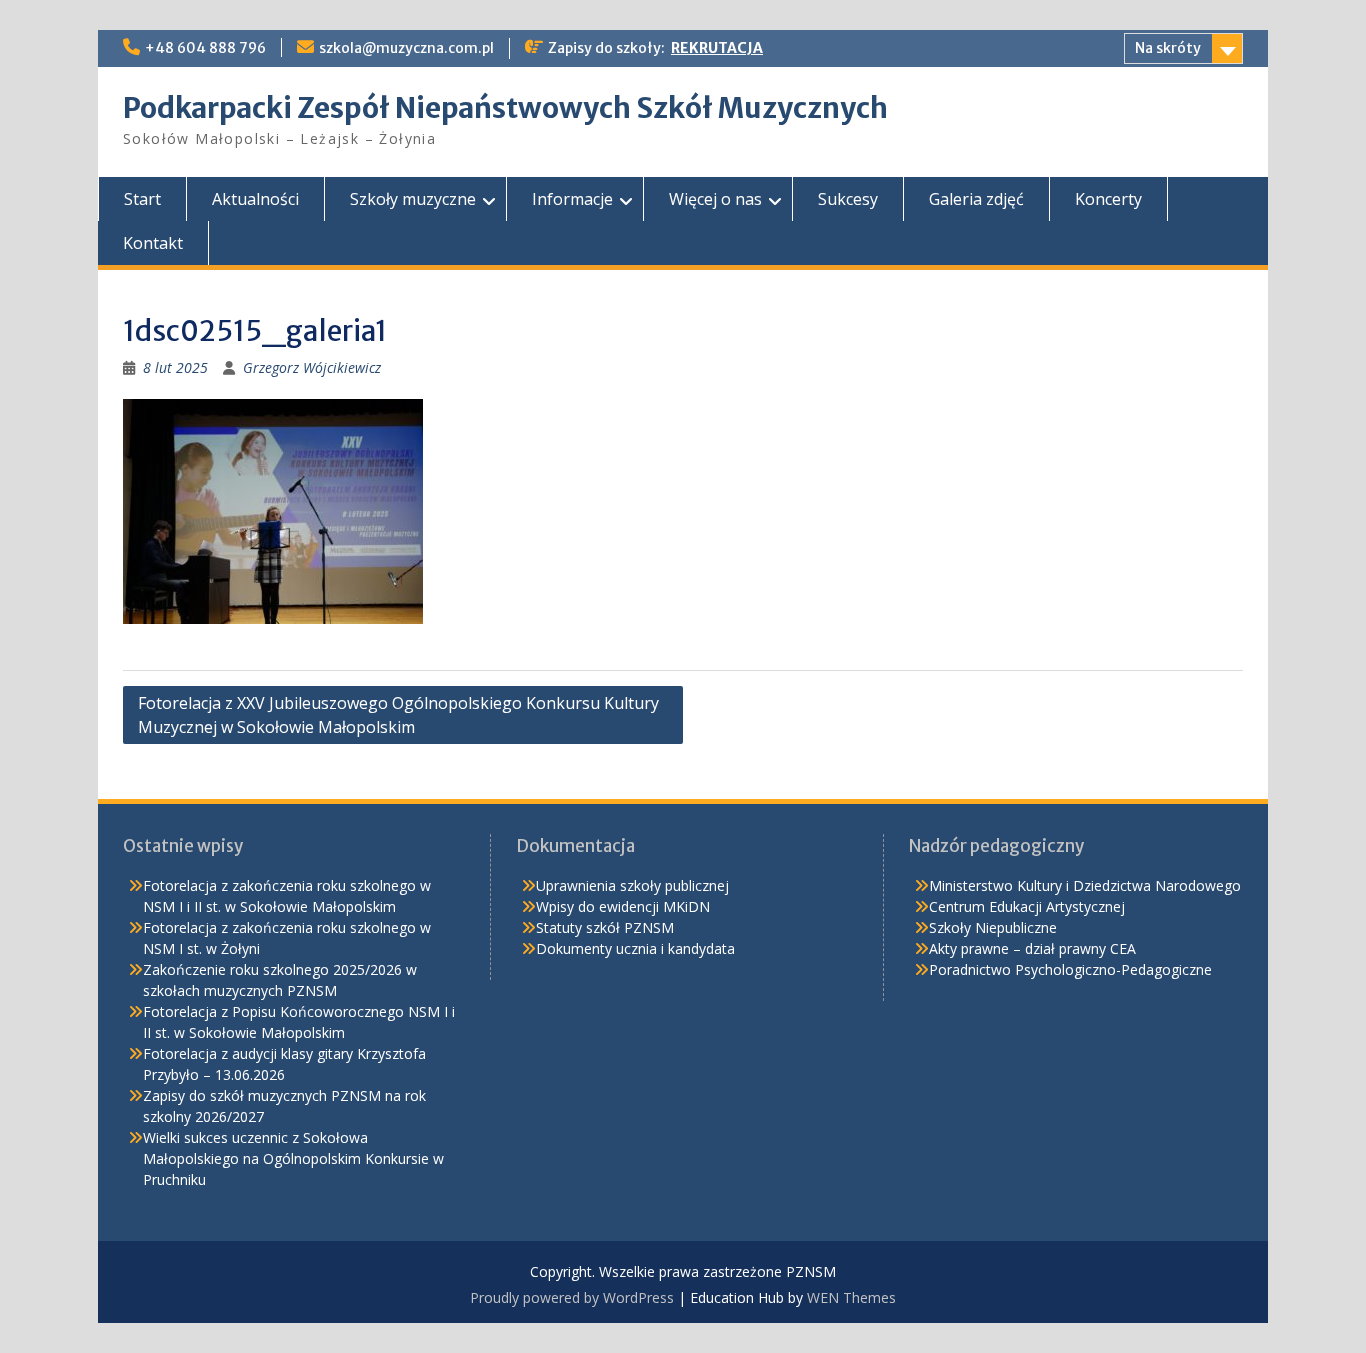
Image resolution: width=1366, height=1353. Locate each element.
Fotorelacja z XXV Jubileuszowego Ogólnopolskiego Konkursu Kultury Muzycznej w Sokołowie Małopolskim (398, 715)
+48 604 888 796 (205, 48)
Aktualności (255, 199)
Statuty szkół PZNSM (605, 927)
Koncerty (1108, 199)
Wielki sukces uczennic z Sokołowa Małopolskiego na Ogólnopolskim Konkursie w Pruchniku (293, 1158)
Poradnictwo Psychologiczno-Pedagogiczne (1070, 969)
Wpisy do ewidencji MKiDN (623, 906)
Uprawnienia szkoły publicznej (632, 885)
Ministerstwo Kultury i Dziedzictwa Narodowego (1085, 885)
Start (142, 199)
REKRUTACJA (717, 48)
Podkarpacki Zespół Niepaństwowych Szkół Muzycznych (505, 108)
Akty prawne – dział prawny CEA (1032, 948)
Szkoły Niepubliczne (993, 927)
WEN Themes (851, 1297)
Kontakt (153, 243)
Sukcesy (848, 199)
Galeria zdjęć (976, 199)
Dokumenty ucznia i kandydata (635, 948)
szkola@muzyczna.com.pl (406, 48)
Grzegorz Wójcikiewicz (312, 367)
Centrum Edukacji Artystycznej (1027, 906)
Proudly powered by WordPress (572, 1297)
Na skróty (1168, 48)
